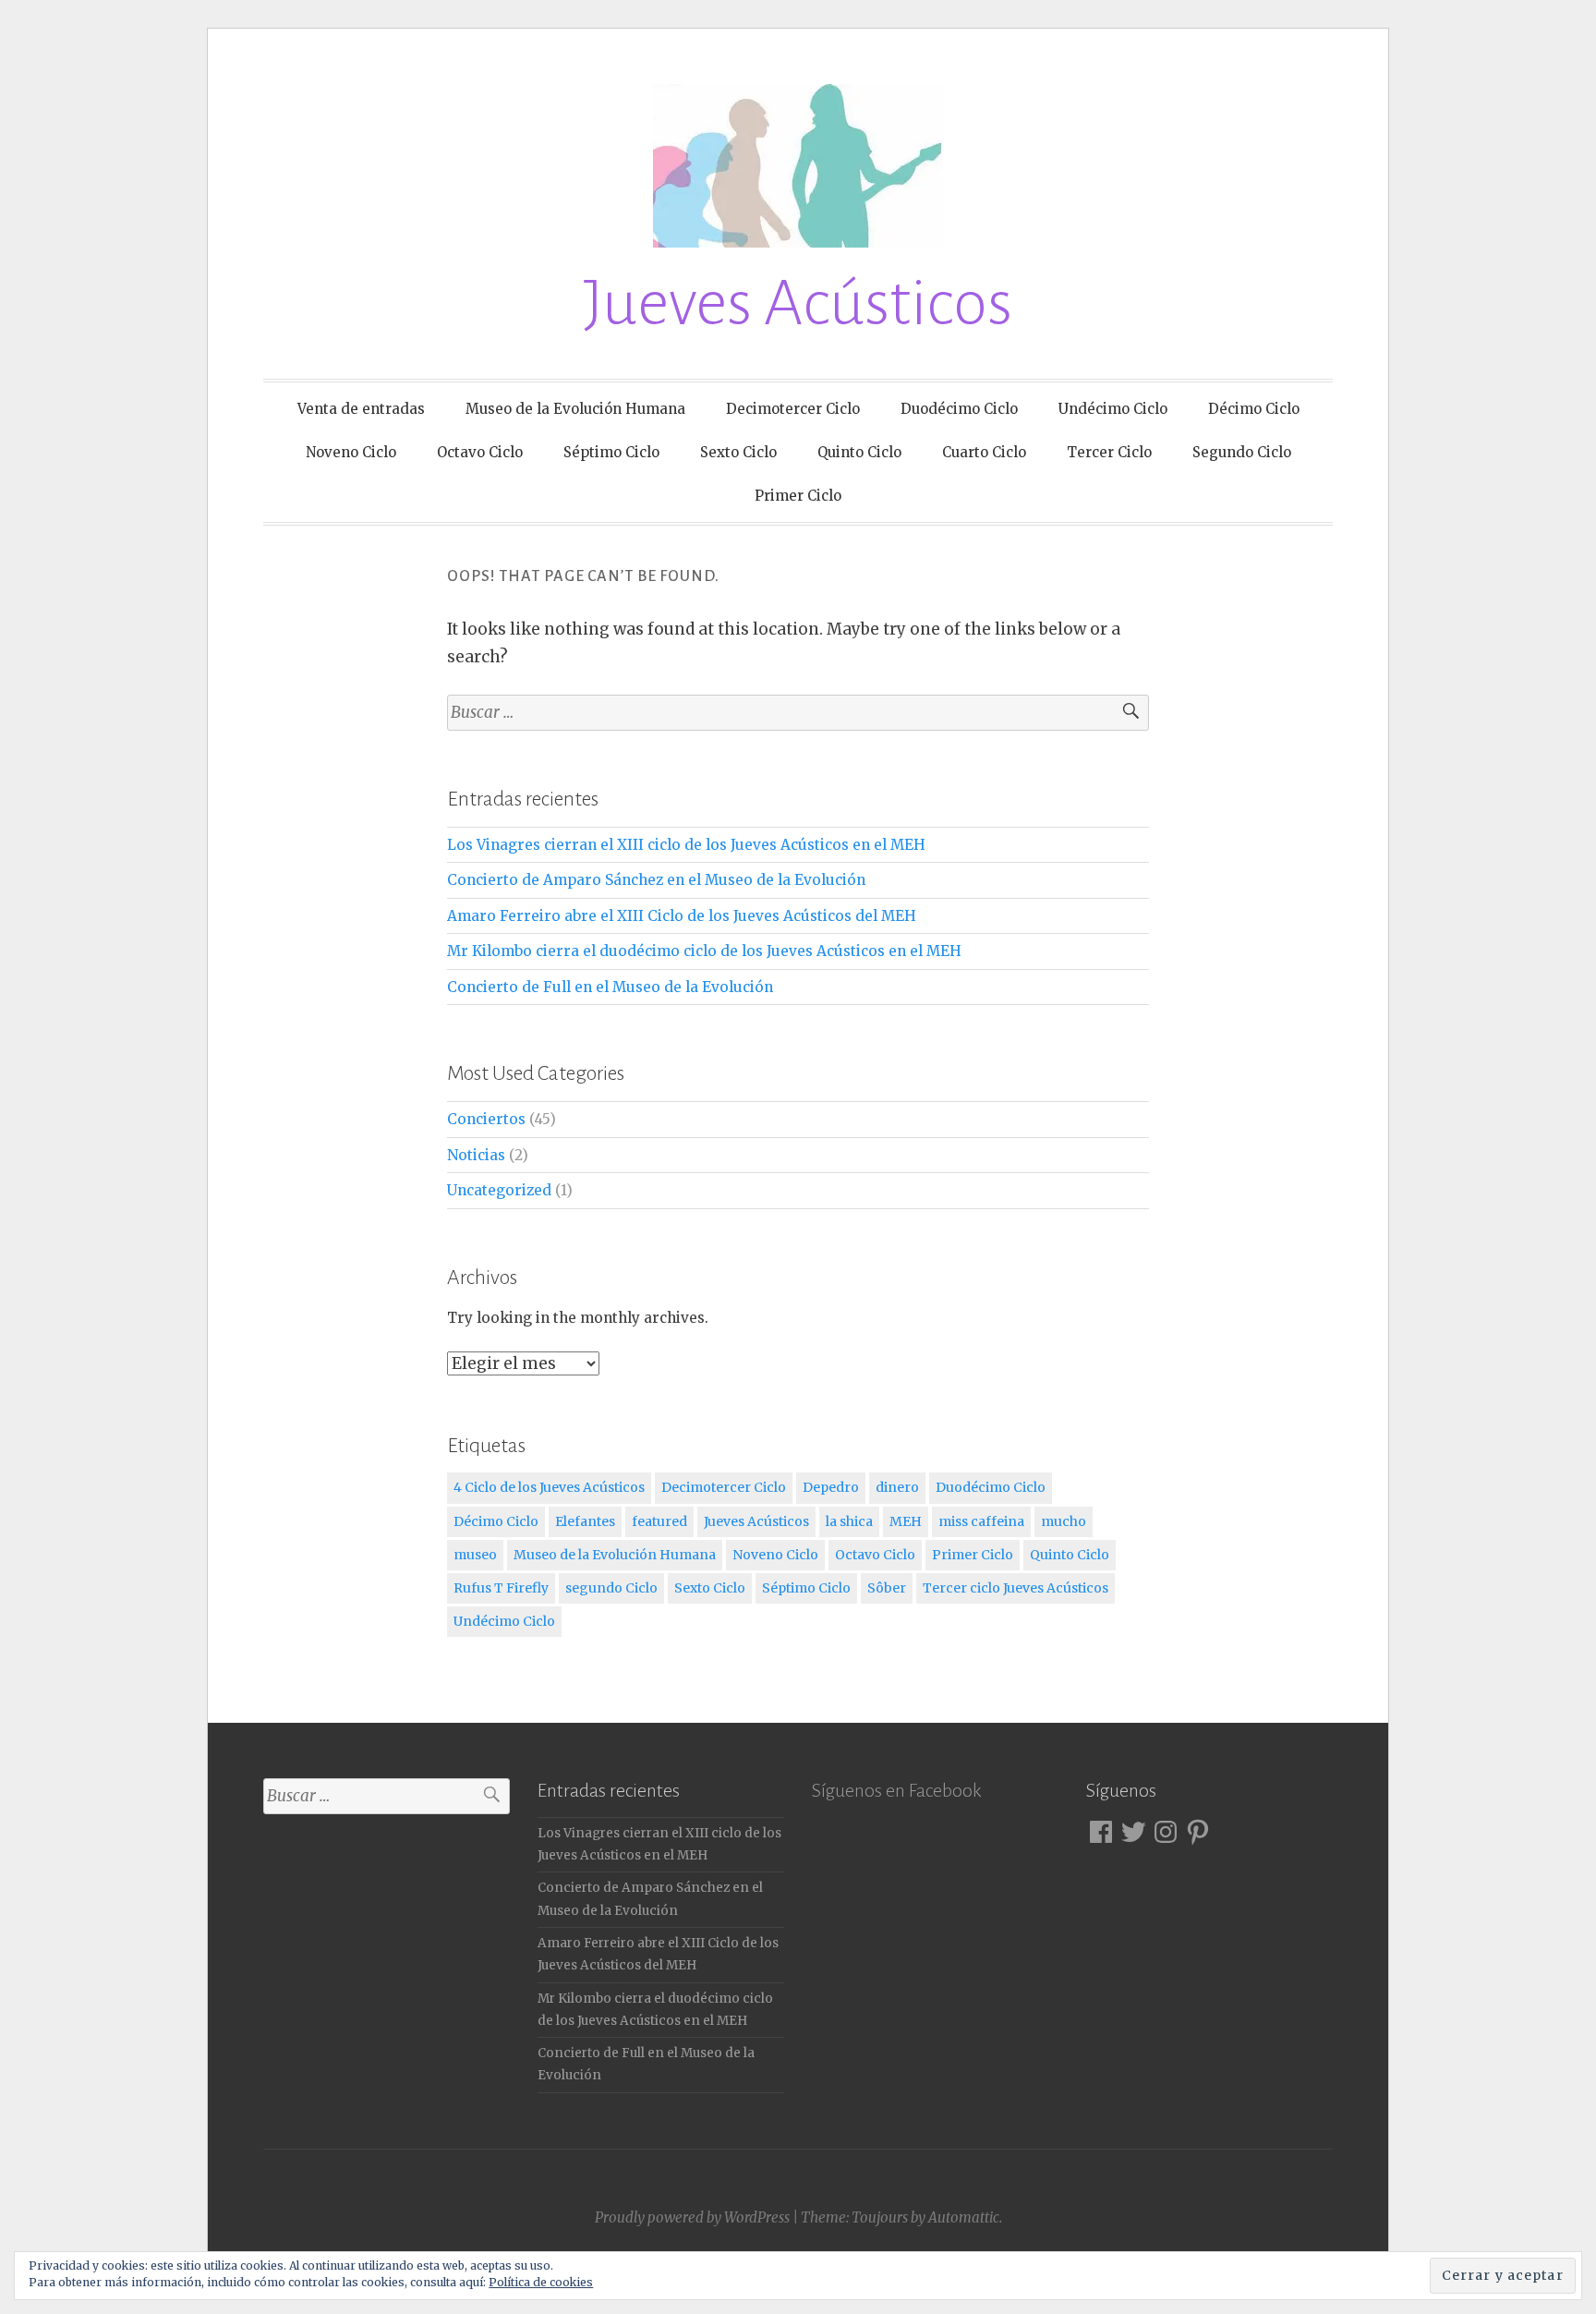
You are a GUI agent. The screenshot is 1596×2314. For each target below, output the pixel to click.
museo (475, 1555)
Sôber (887, 1588)
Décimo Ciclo (1254, 409)
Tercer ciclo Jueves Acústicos (1016, 1588)
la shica (849, 1521)
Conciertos (486, 1119)
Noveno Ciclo (351, 452)
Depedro (831, 1487)
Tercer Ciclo (1109, 452)
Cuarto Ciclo (984, 452)
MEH (906, 1521)
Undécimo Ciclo (1113, 409)
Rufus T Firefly (501, 1588)
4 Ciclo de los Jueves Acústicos (549, 1487)
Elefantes (585, 1521)
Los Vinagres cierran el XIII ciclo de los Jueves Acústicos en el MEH (686, 845)
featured (659, 1521)
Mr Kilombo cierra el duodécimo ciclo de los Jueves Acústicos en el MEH (704, 951)
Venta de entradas (361, 409)
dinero (897, 1487)
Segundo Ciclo (1242, 452)
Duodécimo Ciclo (959, 409)
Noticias (476, 1155)
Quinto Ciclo (859, 452)
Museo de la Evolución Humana (575, 409)
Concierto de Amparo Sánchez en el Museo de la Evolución (656, 880)
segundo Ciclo (611, 1588)
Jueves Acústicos (798, 303)
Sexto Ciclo (738, 452)
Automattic (964, 2217)
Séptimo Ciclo (611, 452)
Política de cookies (541, 2282)
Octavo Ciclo (480, 452)
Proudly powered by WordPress (692, 2217)
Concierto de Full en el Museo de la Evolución (610, 987)
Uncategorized (499, 1190)
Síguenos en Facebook (896, 1790)
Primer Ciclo (798, 496)
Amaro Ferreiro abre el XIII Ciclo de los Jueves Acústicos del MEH (682, 916)
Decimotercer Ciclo (793, 409)
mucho (1064, 1521)
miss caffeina (981, 1521)
